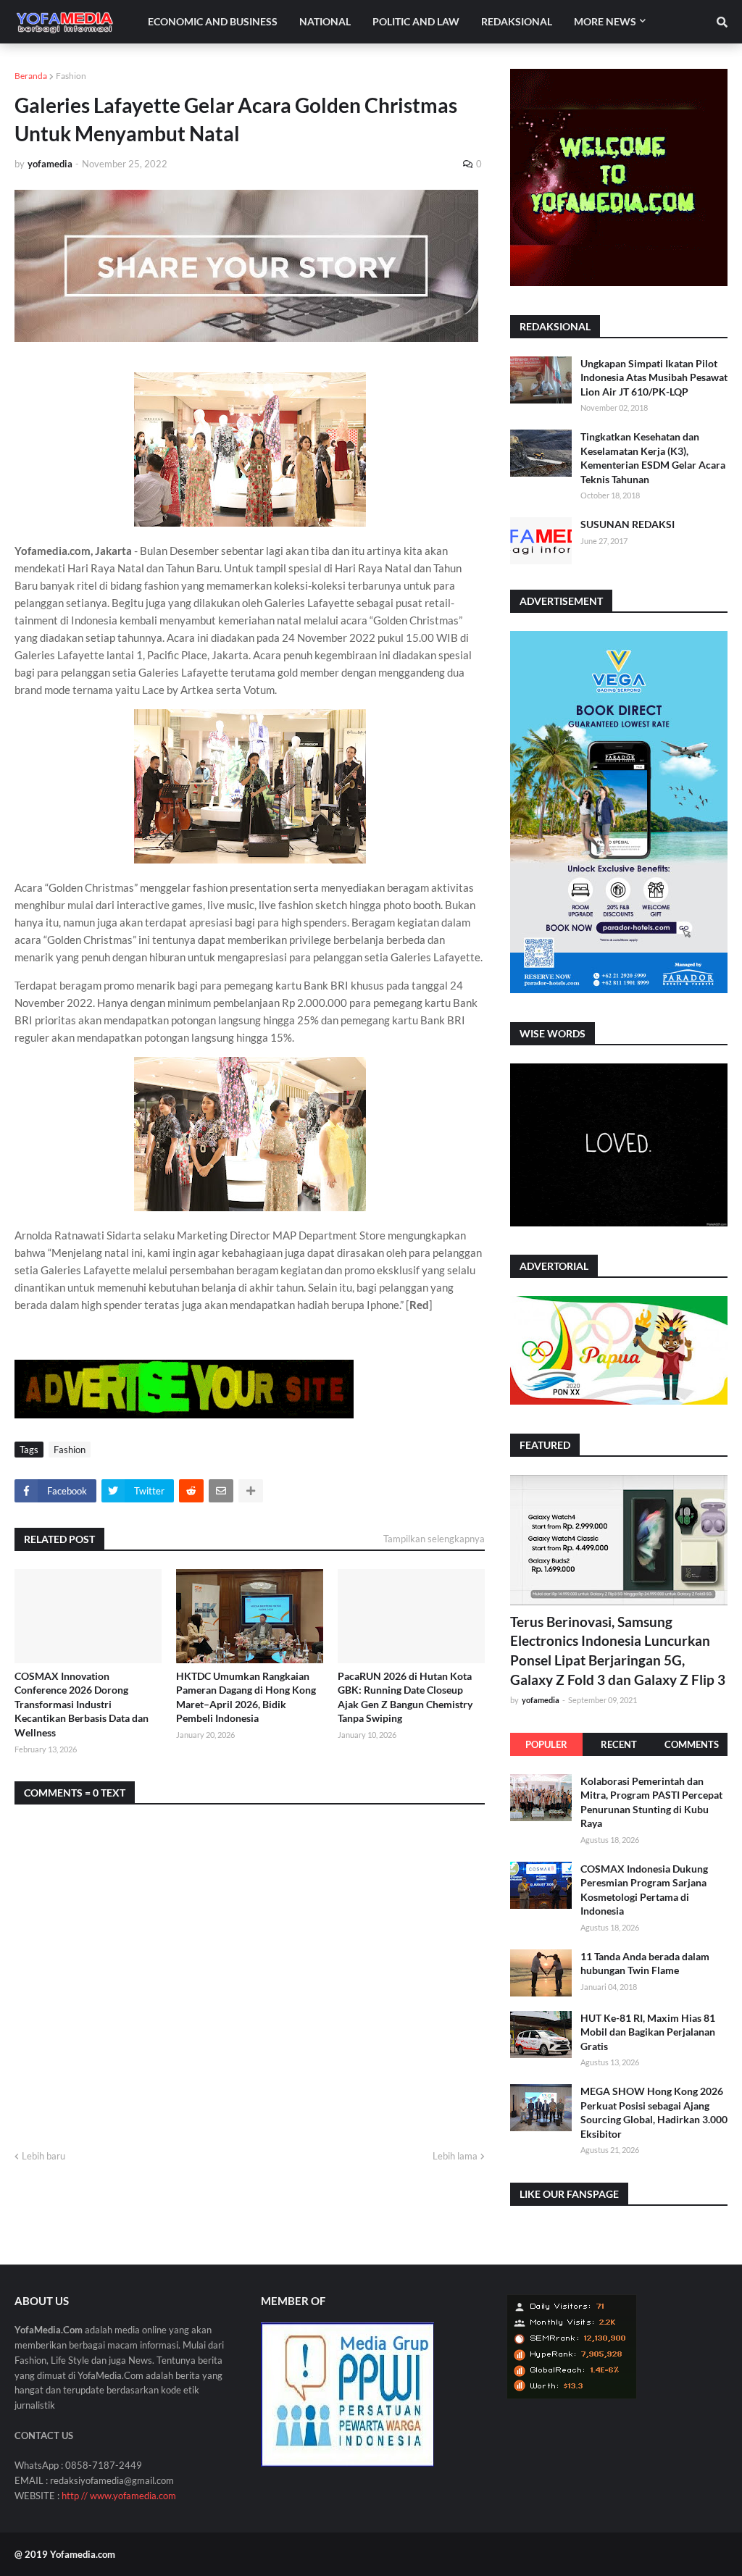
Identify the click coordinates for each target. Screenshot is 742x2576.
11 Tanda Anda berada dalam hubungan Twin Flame (645, 1964)
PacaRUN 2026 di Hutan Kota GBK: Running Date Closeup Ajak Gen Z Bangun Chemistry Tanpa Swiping (405, 1697)
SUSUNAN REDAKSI (628, 524)
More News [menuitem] (605, 21)
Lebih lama (455, 2156)
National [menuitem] (325, 21)
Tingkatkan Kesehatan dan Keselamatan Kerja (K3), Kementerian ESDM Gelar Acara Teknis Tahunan (653, 458)
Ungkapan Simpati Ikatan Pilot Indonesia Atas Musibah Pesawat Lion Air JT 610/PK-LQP (654, 377)
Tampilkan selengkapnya (434, 1539)
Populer (546, 1744)
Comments (692, 1744)
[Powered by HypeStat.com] (572, 2395)
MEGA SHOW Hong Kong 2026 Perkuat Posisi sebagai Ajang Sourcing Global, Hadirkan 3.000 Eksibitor (654, 2112)
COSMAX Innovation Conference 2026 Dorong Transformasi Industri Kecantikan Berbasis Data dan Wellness (82, 1704)
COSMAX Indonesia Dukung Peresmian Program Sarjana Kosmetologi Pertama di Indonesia (644, 1890)
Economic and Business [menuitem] (213, 21)
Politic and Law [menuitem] (416, 21)
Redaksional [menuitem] (517, 21)
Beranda (31, 76)
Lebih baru (43, 2156)
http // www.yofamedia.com (119, 2496)
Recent (619, 1744)
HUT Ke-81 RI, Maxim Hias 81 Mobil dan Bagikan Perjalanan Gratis (648, 2032)
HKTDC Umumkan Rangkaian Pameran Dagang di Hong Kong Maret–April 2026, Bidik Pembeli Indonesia (246, 1697)
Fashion (71, 76)
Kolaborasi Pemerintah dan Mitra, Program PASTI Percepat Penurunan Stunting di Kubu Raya (651, 1802)
